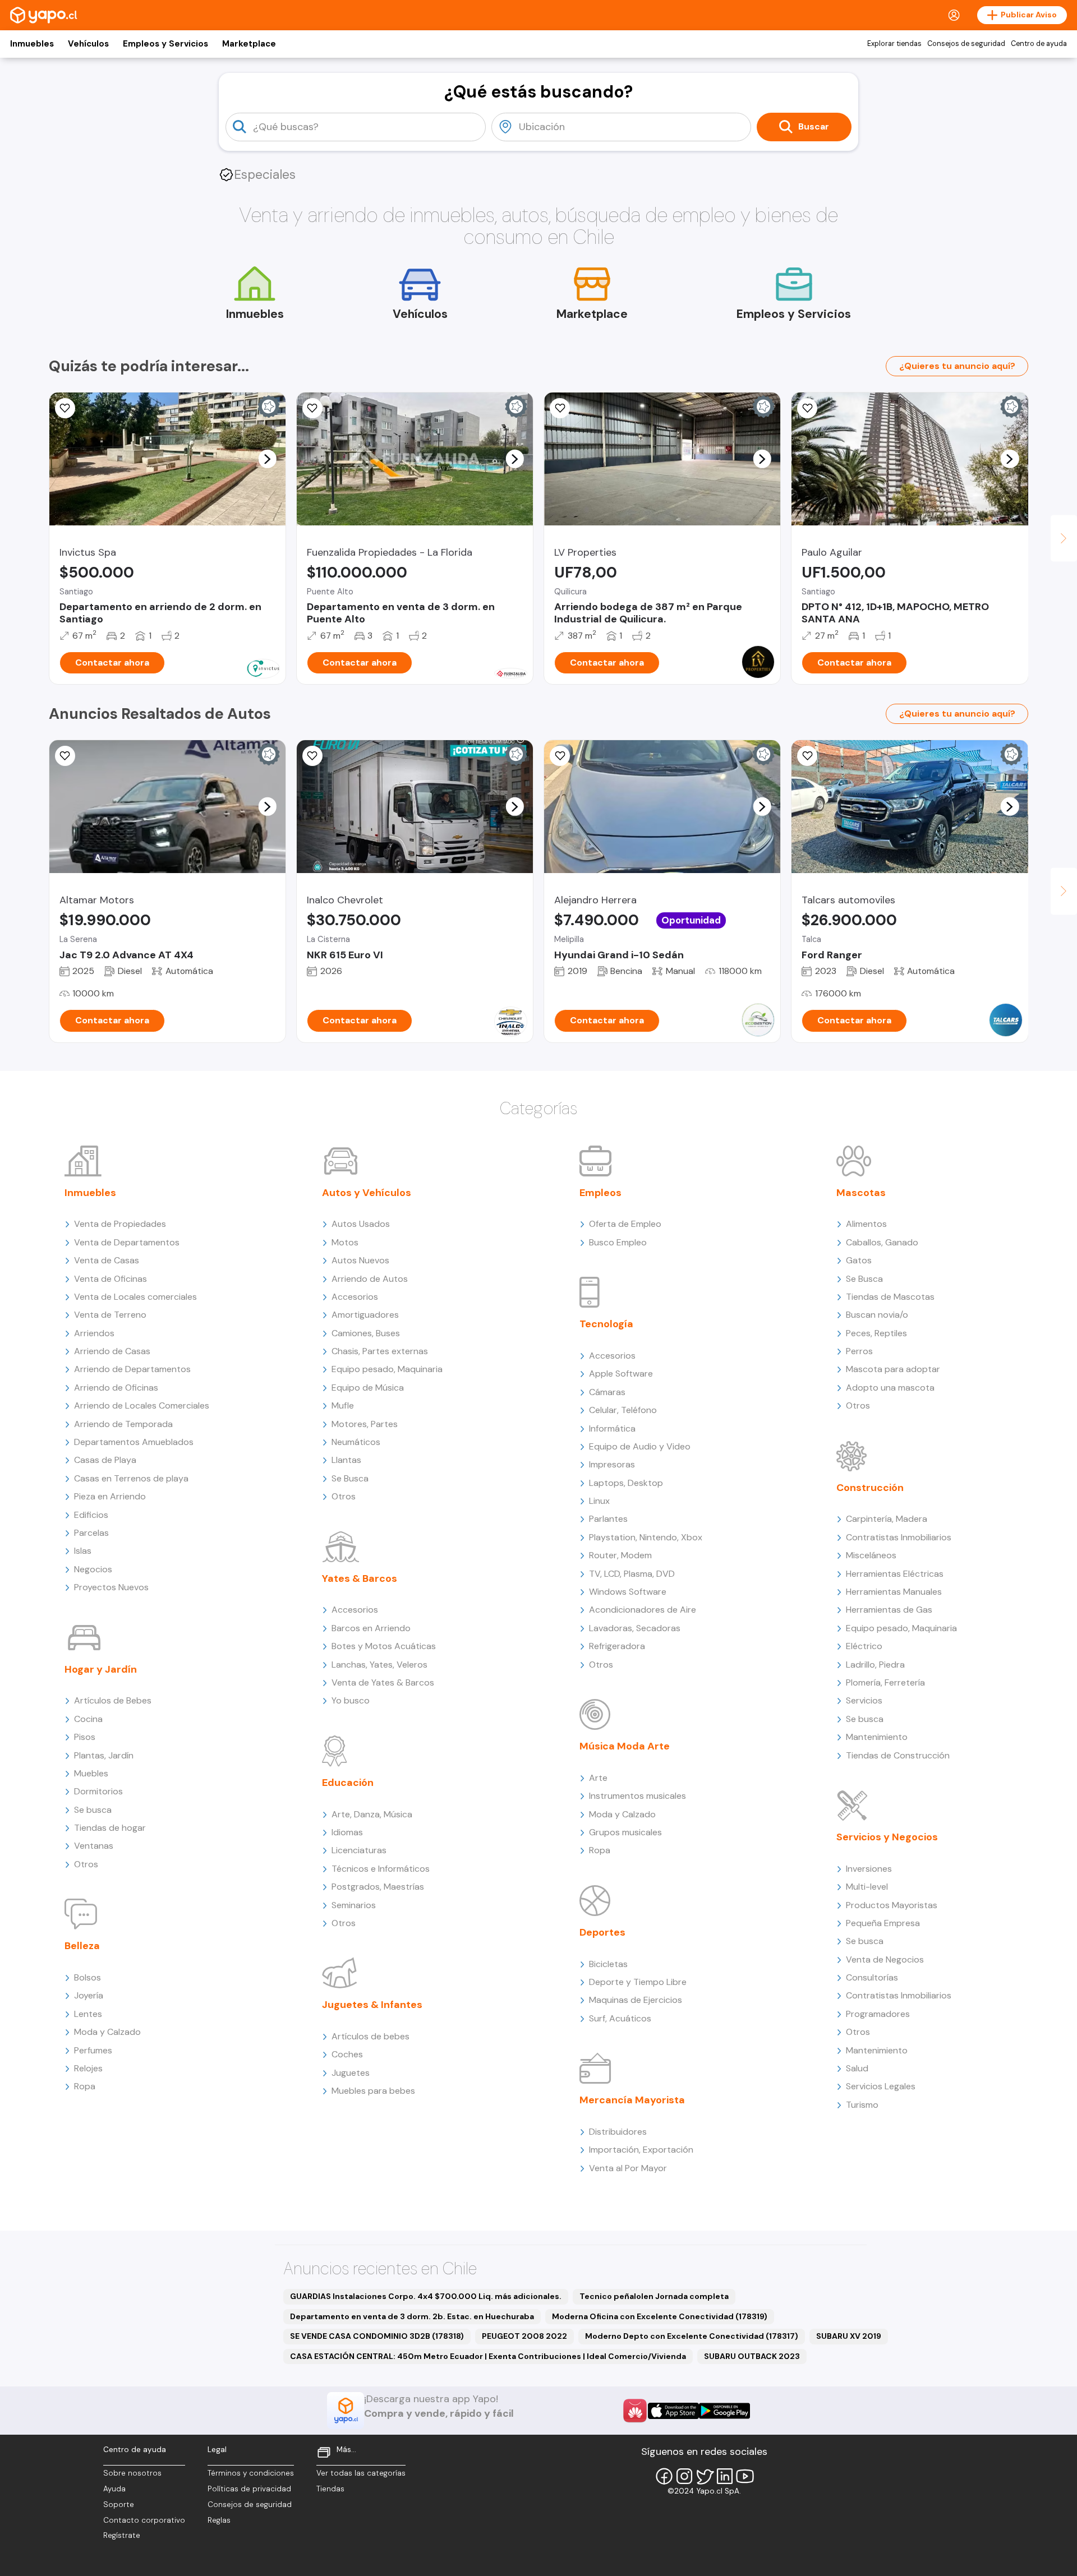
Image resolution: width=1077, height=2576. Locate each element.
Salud (857, 2068)
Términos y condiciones (251, 2473)
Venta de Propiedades (120, 1224)
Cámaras (607, 1392)
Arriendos (94, 1333)
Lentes (88, 2014)
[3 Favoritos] (65, 408)
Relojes (88, 2068)
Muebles (91, 1773)
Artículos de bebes (370, 2036)
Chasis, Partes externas (380, 1351)
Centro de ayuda (1039, 44)
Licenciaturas (359, 1850)
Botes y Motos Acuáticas (384, 1646)
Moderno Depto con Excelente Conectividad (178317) (692, 2336)
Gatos (859, 1260)
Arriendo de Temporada (123, 1424)
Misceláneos (871, 1555)
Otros (86, 1864)
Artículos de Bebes (113, 1700)
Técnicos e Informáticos (381, 1869)
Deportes (602, 1932)
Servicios (864, 1700)
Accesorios (355, 1297)
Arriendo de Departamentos (132, 1369)
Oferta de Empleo (625, 1224)
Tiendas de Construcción (898, 1755)
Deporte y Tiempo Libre (638, 1982)
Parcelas (91, 1533)
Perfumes (93, 2050)
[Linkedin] (725, 2476)
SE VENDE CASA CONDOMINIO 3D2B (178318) (377, 2336)
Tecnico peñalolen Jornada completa (654, 2296)
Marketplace (249, 44)
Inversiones (869, 1869)
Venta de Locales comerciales (135, 1297)
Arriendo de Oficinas (116, 1388)
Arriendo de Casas (112, 1351)
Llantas (346, 1460)
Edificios (91, 1515)
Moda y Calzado (107, 2032)
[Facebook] (664, 2476)
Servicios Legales (881, 2086)
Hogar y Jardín (101, 1669)
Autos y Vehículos (367, 1193)
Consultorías (872, 1977)
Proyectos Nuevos (111, 1587)
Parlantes (608, 1519)
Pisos (85, 1737)
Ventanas (94, 1846)
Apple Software (621, 1374)
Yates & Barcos (360, 1578)
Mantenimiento (877, 1737)
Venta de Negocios (885, 1959)
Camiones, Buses (366, 1333)
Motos (345, 1242)
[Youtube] (745, 2476)
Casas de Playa (105, 1460)
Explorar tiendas (894, 44)
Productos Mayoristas (892, 1905)
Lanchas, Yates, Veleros (379, 1665)
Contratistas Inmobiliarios (899, 1537)
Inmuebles (32, 44)
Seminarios (354, 1905)
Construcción (870, 1488)
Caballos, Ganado (882, 1242)
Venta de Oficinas (111, 1279)
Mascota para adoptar (893, 1369)
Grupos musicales (625, 1832)
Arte (598, 1778)
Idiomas (347, 1832)
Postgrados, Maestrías (378, 1887)
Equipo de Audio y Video (640, 1446)
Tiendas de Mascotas (890, 1297)
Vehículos (88, 44)
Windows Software (628, 1592)
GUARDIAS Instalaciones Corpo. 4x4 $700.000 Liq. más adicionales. (426, 2296)
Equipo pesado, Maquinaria (387, 1369)
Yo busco (351, 1700)
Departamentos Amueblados (134, 1442)
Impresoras (612, 1464)
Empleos (600, 1193)
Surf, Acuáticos (620, 2018)
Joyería (89, 1995)
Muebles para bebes (373, 2091)
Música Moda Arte (625, 1746)
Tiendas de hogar (110, 1828)
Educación (348, 1783)
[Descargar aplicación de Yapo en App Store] (673, 2411)
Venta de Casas (107, 1260)
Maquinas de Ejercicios (636, 2000)
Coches (347, 2054)
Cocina (88, 1719)
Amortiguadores (365, 1315)
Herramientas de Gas (889, 1610)
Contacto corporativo (144, 2520)
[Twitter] (705, 2476)
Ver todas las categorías (361, 2473)
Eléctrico (864, 1646)
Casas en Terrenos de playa (131, 1478)
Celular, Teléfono (623, 1410)
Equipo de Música (368, 1388)
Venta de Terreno (110, 1315)
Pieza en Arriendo (110, 1496)
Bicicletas (608, 1964)
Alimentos (866, 1224)
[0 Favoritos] (560, 408)
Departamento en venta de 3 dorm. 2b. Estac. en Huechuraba (412, 2316)
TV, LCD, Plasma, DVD (632, 1574)
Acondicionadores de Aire (643, 1610)
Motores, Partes (365, 1424)
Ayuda (114, 2489)
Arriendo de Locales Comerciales (142, 1405)
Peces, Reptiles (876, 1333)
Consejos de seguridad (966, 44)
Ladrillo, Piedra (875, 1665)
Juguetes (351, 2073)
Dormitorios (98, 1791)
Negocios (93, 1569)
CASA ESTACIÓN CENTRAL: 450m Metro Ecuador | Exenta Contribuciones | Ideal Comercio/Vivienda (488, 2356)
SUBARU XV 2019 (849, 2336)
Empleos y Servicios (165, 44)
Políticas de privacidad (249, 2489)
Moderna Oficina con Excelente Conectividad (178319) (660, 2316)
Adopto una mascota (890, 1388)
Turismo (862, 2105)
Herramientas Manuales (894, 1592)
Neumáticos (356, 1442)
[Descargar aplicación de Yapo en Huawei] (635, 2411)
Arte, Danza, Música (372, 1814)
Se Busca (350, 1478)
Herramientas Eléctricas (895, 1574)
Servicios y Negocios (887, 1837)
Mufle (343, 1405)
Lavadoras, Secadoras (635, 1628)
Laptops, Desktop (626, 1483)
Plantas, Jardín (104, 1755)
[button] (267, 459)
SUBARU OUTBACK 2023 (752, 2356)
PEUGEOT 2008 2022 (524, 2336)
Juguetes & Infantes (372, 2005)
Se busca (93, 1810)
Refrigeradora (617, 1646)
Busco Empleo (618, 1242)
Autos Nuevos (360, 1260)
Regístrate (122, 2535)
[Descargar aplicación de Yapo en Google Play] (724, 2411)
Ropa (85, 2086)
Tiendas (330, 2489)
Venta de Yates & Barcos (383, 1682)
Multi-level (867, 1887)
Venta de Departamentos (127, 1242)
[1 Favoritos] (312, 408)
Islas (83, 1551)
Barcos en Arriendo (371, 1628)
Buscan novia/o (877, 1315)
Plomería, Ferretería (885, 1682)
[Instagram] (684, 2476)
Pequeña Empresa (883, 1923)
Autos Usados (361, 1224)
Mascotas (861, 1193)
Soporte (119, 2505)
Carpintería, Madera (887, 1519)
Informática (612, 1428)
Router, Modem (620, 1555)
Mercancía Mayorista (632, 2100)
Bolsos (88, 1977)
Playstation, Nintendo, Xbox (646, 1537)
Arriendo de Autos (370, 1279)
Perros (859, 1351)
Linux (599, 1501)
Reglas (219, 2520)
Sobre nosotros (132, 2473)
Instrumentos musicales (638, 1796)
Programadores (878, 2014)
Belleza (82, 1946)
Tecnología (606, 1324)
